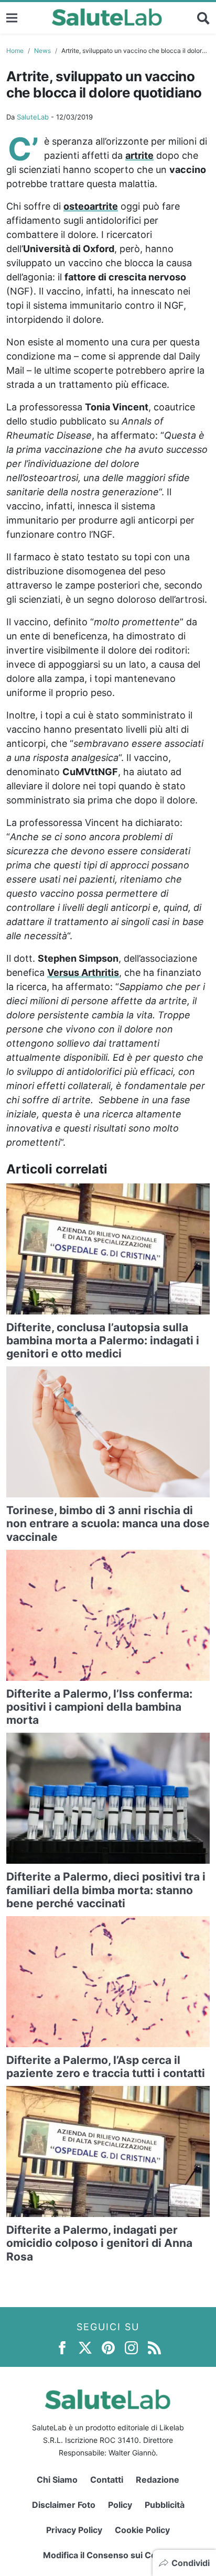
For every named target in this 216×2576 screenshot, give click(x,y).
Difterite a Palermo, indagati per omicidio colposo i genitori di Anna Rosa (99, 2243)
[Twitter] (85, 2347)
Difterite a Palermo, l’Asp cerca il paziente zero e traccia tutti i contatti (106, 2067)
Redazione (158, 2480)
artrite (139, 155)
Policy (120, 2505)
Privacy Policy (74, 2530)
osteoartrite (91, 206)
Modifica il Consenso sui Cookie (108, 2555)
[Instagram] (131, 2347)
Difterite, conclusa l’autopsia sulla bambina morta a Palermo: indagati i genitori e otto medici (103, 1340)
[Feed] (154, 2347)
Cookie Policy (142, 2530)
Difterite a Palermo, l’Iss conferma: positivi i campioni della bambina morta (99, 1707)
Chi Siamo (57, 2480)
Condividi (191, 2563)
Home (15, 51)
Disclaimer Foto (64, 2505)
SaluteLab (33, 117)
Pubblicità (165, 2505)
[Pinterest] (108, 2347)
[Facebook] (62, 2347)
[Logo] (107, 18)
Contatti (107, 2480)
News (42, 51)
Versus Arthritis (83, 972)
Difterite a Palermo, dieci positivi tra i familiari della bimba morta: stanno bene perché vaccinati (106, 1890)
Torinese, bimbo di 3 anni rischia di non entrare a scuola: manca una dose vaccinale (108, 1523)
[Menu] (12, 18)
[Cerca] (203, 18)
